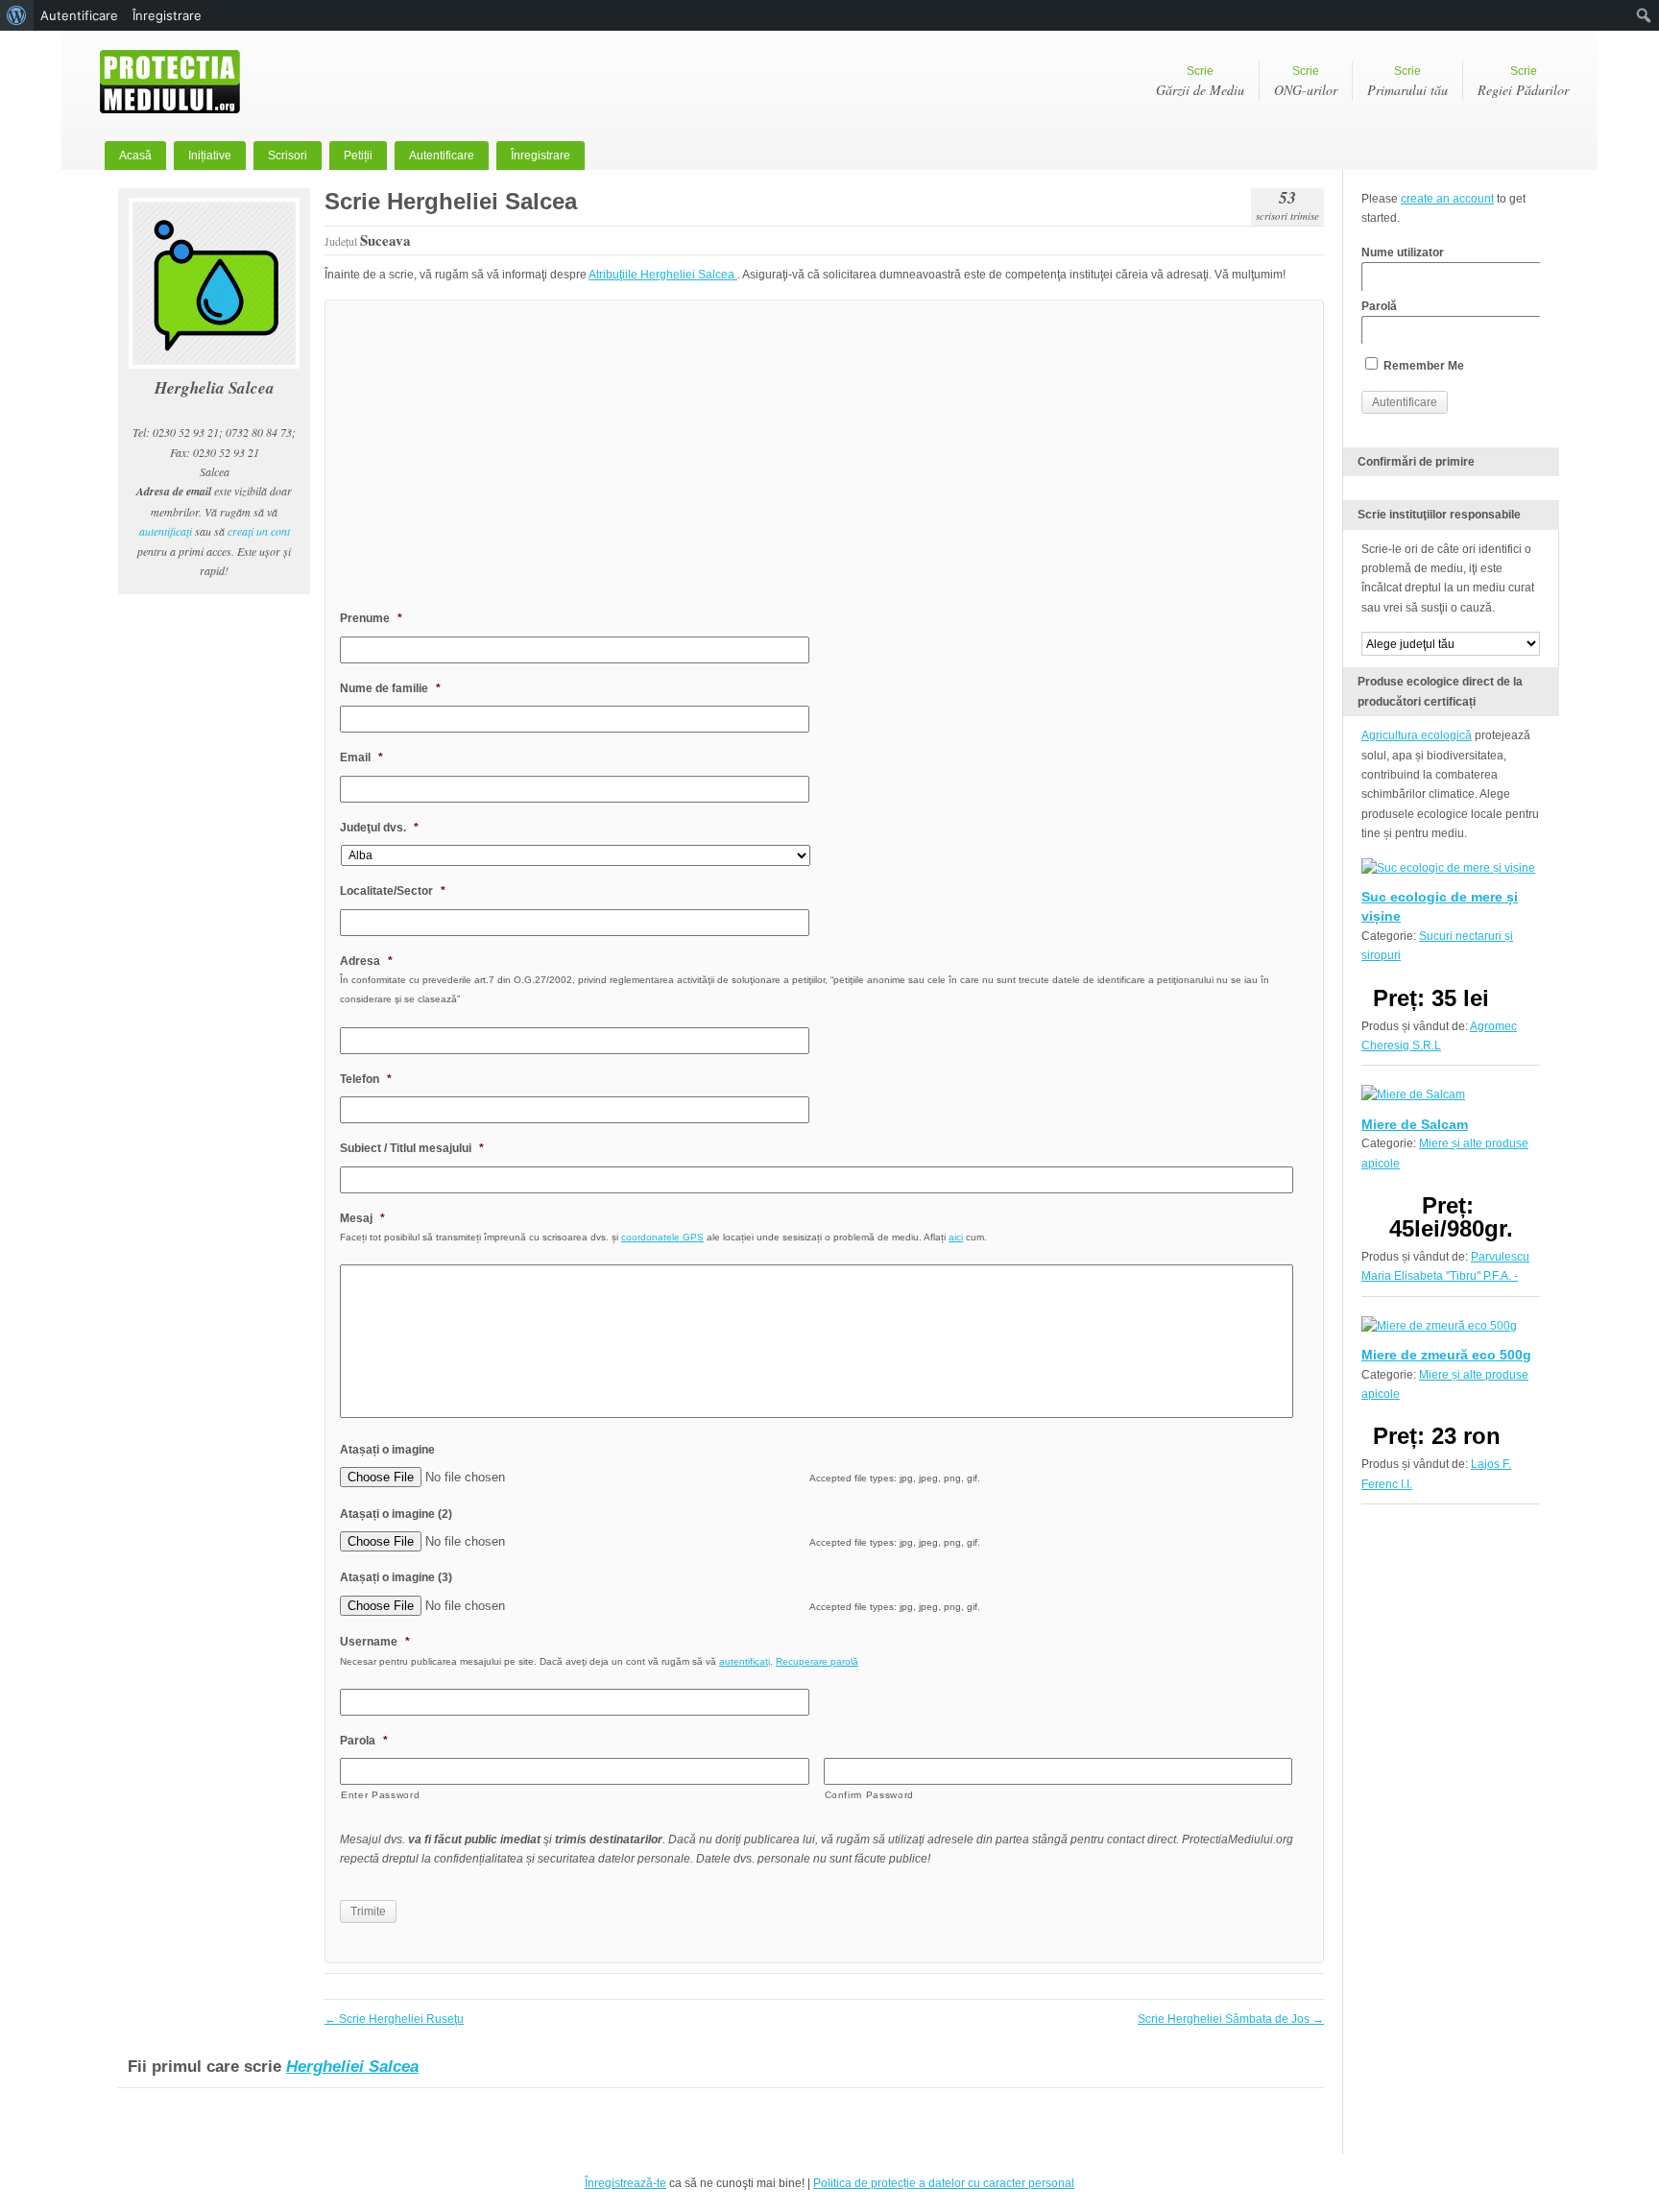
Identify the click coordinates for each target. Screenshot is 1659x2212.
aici (956, 1237)
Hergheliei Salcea (352, 2067)
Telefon (366, 1079)
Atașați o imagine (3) (396, 1577)
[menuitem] (17, 15)
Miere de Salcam (1415, 1124)
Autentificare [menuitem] (79, 15)
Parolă (1379, 306)
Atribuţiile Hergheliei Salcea (663, 275)
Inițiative (210, 156)
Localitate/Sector (393, 891)
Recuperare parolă (817, 1661)
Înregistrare (541, 156)
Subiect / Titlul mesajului (412, 1148)
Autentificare (442, 156)
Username (375, 1642)
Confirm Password (870, 1795)
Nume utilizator (1403, 252)
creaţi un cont (259, 531)
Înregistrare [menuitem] (167, 15)
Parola (364, 1741)
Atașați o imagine (387, 1450)
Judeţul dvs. (379, 828)
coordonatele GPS (662, 1237)
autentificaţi (166, 531)
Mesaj (362, 1218)
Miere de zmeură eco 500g (1446, 1355)
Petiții (358, 156)
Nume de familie (390, 688)
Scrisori (288, 156)
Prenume (371, 618)
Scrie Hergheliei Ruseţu (394, 2019)
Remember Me (1422, 366)
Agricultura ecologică (1417, 735)
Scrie (1200, 82)
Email (361, 757)
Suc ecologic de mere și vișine (1440, 906)
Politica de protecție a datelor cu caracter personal (944, 2183)
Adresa (366, 961)
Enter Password (380, 1795)
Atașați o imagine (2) (396, 1514)
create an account (1447, 199)
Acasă (135, 156)
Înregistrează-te (625, 2183)
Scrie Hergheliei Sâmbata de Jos (1231, 2019)
